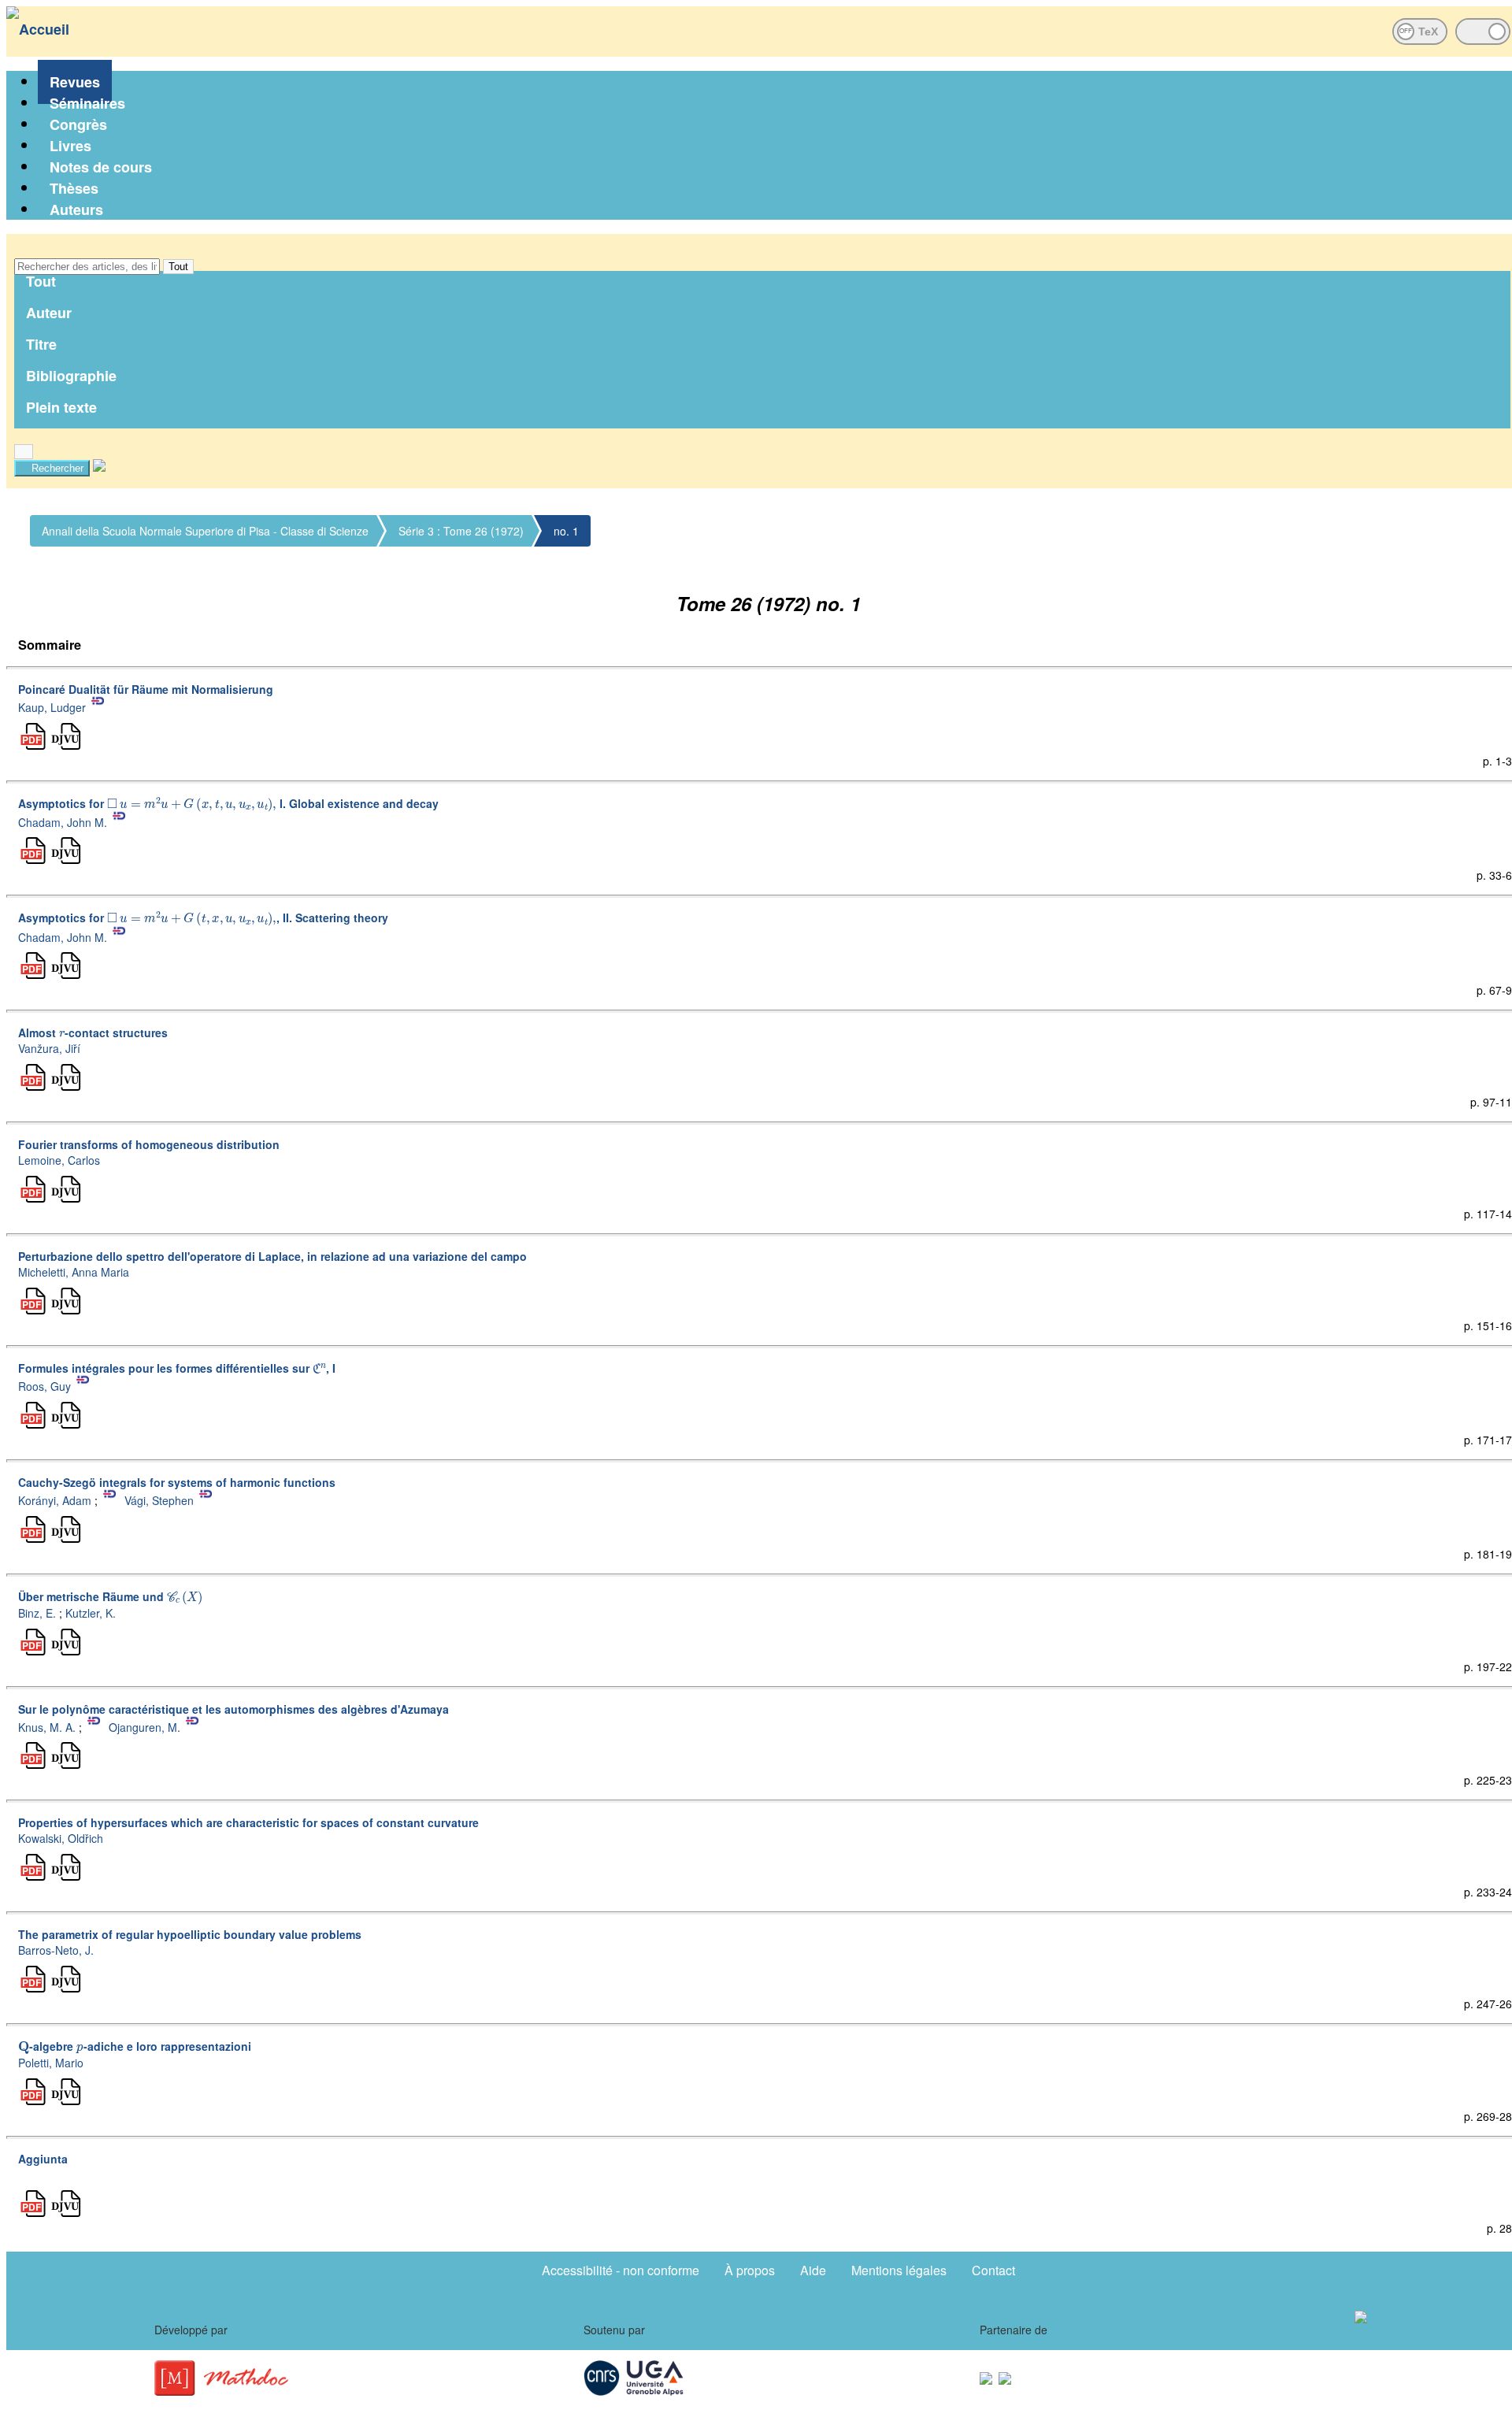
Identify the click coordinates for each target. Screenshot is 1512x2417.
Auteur (49, 313)
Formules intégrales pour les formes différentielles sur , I (177, 1368)
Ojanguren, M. (145, 1726)
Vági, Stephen (159, 1500)
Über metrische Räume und (109, 1596)
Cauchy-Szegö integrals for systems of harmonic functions (177, 1482)
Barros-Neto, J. (56, 1950)
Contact (993, 2270)
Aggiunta (43, 2159)
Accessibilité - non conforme (621, 2270)
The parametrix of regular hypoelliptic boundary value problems (190, 1934)
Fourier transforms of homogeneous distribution (149, 1144)
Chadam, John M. (63, 821)
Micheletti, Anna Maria (74, 1272)
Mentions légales (899, 2270)
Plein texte (61, 407)
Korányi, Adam (55, 1500)
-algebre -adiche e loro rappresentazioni (135, 2046)
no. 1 (566, 531)
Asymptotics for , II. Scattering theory (203, 917)
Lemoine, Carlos (59, 1160)
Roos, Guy (44, 1386)
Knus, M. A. (47, 1726)
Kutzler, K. (91, 1613)
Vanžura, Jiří (49, 1048)
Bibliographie (71, 376)
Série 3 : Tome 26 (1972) (461, 531)
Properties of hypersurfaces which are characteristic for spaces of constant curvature (248, 1822)
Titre (41, 344)
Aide (813, 2270)
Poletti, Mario (51, 2063)
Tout (178, 267)
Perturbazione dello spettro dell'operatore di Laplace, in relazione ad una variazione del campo (272, 1256)
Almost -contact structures (93, 1032)
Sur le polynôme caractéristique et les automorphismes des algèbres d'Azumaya (233, 1709)
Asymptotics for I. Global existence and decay (228, 803)
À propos (750, 2270)
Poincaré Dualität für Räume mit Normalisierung (146, 689)
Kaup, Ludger (52, 707)
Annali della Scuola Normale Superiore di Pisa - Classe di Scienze (205, 531)
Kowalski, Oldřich (61, 1838)
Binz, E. (37, 1613)
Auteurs (76, 209)
